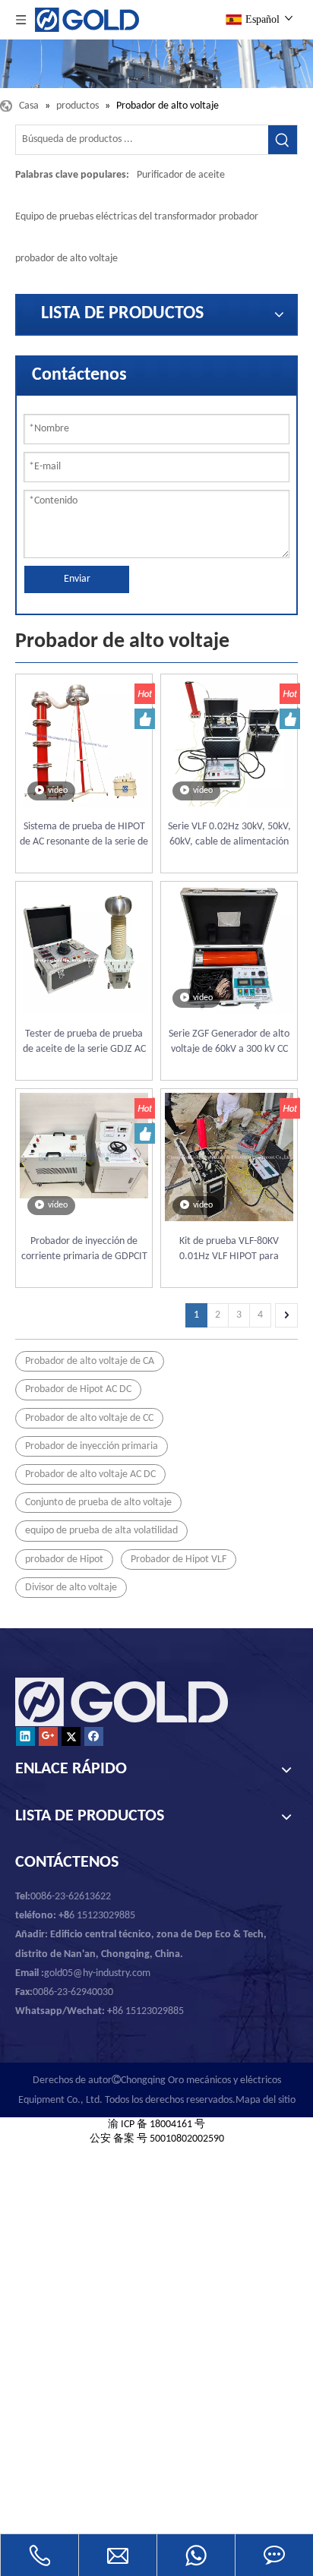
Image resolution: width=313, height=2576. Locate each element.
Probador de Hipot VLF (179, 1559)
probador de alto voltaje (66, 259)
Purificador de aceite (181, 175)
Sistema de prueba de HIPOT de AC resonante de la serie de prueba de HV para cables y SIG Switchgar (84, 835)
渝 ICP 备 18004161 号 (156, 2125)
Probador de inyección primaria (92, 1446)
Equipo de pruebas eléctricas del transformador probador (137, 217)
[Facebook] (94, 1736)
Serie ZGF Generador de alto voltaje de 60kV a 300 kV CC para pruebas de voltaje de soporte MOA (229, 1043)
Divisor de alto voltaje (71, 1588)
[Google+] (48, 1736)
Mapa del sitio (266, 2100)
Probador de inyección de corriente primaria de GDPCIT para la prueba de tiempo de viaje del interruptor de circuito (84, 1250)
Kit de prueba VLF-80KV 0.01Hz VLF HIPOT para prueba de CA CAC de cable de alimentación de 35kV (229, 1250)
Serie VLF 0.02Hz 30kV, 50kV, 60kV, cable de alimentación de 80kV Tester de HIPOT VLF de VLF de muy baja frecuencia (229, 835)
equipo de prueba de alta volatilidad (101, 1531)
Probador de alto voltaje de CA (90, 1361)
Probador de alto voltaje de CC (89, 1418)
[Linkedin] (25, 1736)
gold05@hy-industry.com (97, 1973)
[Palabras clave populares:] (283, 140)
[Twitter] (71, 1736)
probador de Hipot (64, 1559)
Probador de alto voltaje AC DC (90, 1474)
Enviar (77, 579)
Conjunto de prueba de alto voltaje (98, 1503)
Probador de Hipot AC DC (78, 1389)
